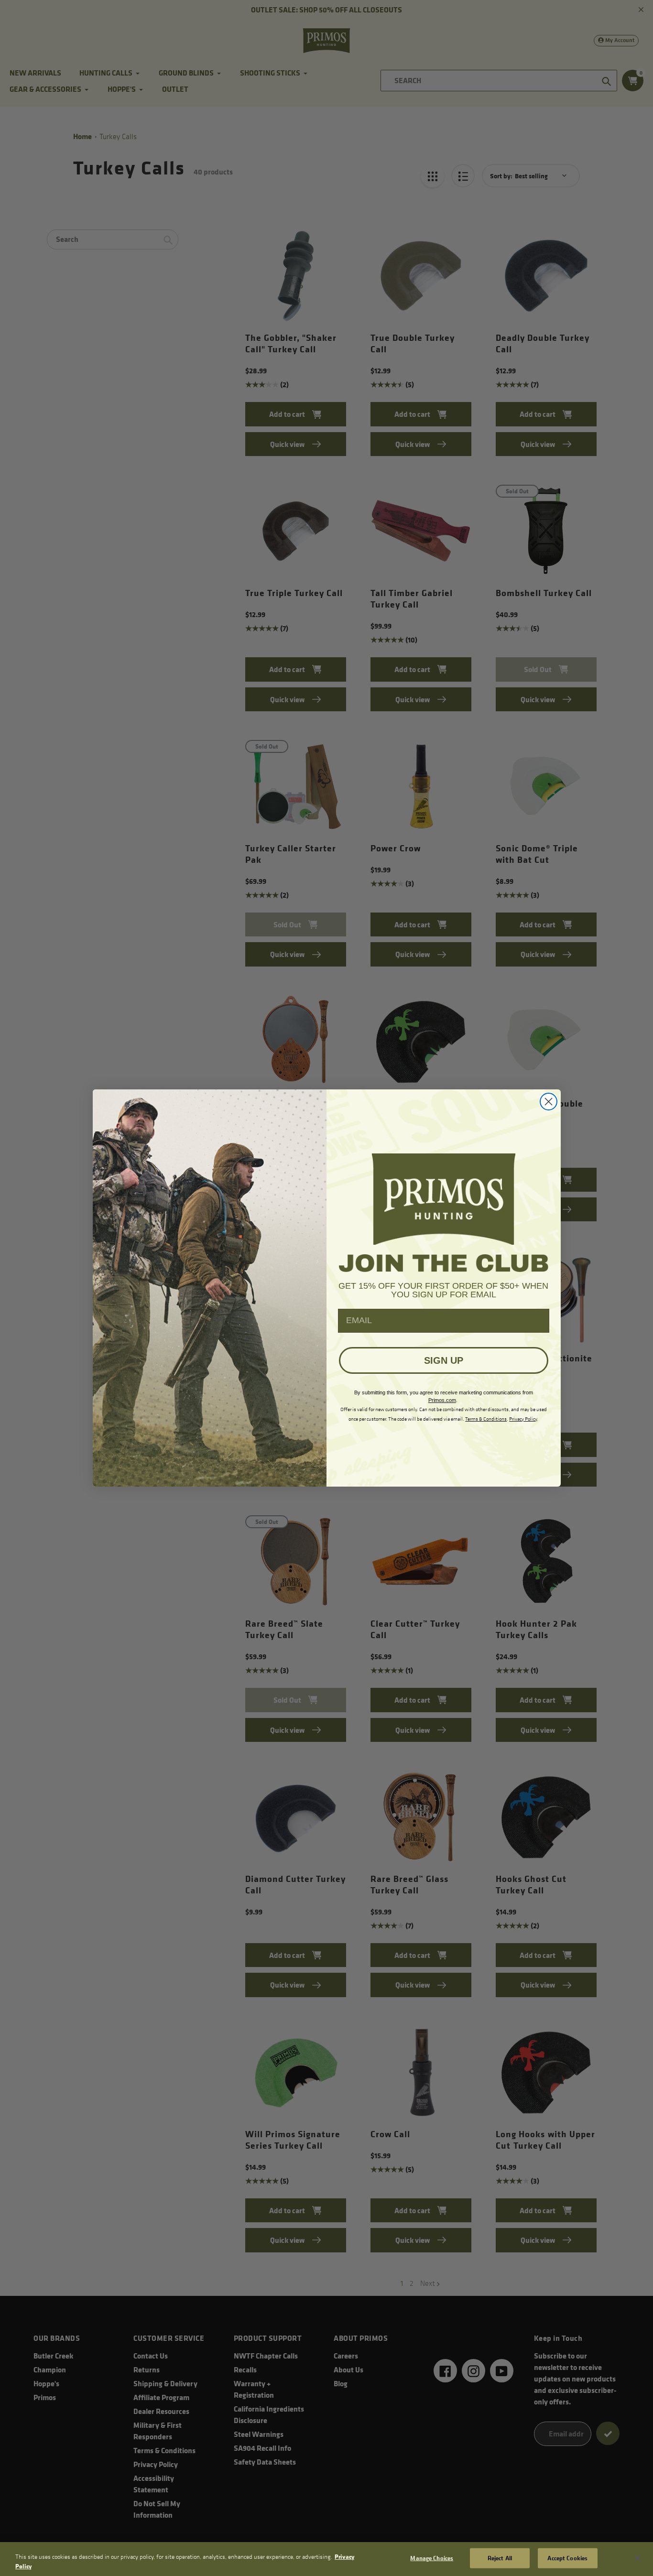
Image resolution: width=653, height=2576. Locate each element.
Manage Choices (432, 2558)
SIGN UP (444, 1360)
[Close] (638, 2558)
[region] (326, 2559)
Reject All (500, 2558)
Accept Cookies (567, 2558)
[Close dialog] (549, 1102)
